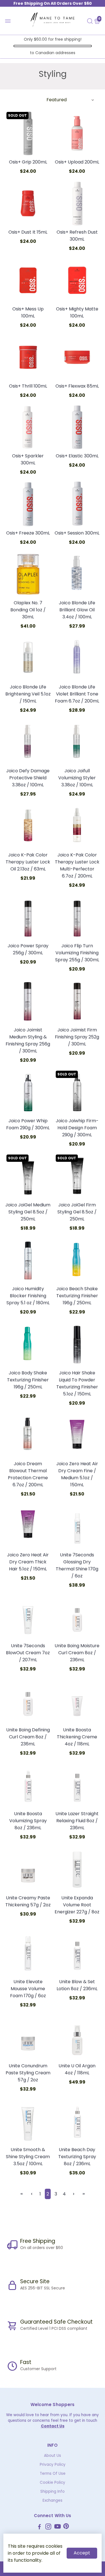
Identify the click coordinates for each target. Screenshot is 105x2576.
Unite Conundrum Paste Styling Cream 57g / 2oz (28, 2073)
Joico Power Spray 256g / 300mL (28, 949)
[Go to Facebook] (39, 2527)
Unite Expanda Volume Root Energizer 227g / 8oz (77, 1905)
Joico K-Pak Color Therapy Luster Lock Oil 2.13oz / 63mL (28, 862)
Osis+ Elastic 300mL (77, 456)
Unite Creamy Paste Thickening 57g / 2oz (28, 1901)
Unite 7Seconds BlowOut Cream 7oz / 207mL (28, 1653)
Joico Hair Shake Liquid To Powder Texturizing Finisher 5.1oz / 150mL (77, 1383)
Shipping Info (53, 2491)
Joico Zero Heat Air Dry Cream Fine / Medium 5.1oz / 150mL (77, 1474)
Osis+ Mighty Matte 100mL (77, 312)
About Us (53, 2456)
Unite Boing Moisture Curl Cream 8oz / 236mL (77, 1653)
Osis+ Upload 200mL (77, 162)
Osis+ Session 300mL (77, 533)
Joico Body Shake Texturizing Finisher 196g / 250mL (28, 1380)
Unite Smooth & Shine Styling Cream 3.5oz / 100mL (28, 2157)
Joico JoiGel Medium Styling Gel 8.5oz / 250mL (28, 1212)
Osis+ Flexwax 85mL (77, 386)
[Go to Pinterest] (66, 2527)
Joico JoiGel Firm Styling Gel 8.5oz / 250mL (77, 1212)
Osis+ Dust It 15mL (28, 232)
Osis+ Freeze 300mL (28, 533)
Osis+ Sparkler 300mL (28, 459)
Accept (82, 2553)
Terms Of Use (53, 2474)
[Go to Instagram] (48, 2527)
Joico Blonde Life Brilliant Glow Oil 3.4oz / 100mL (77, 610)
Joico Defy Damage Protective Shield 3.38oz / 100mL (28, 778)
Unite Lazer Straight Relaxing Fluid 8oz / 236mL (77, 1821)
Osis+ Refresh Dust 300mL (77, 236)
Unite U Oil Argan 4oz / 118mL (77, 2069)
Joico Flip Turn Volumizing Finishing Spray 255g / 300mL (77, 953)
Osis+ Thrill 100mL (28, 386)
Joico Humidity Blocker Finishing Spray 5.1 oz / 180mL (28, 1296)
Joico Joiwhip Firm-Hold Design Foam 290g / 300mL (77, 1128)
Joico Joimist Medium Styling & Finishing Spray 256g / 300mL (28, 1040)
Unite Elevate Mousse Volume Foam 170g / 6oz (28, 1989)
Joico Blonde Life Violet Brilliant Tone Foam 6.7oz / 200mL (77, 694)
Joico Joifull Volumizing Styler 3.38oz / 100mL (77, 778)
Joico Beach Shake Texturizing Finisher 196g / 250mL (77, 1296)
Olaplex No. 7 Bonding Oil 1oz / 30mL (28, 610)
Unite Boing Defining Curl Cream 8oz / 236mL (28, 1737)
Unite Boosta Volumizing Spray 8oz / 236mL (28, 1821)
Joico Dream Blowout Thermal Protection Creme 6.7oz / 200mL (28, 1474)
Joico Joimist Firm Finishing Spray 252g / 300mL (77, 1037)
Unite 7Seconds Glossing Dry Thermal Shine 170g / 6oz (77, 1565)
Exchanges (53, 2500)
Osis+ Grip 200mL (28, 162)
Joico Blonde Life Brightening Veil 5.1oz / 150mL (28, 694)
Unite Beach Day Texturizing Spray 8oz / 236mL (77, 2157)
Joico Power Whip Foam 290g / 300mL (28, 1124)
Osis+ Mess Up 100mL (28, 312)
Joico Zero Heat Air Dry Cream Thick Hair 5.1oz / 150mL (28, 1562)
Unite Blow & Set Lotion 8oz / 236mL (77, 1985)
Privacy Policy (53, 2465)
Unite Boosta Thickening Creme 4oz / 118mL (77, 1737)
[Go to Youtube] (58, 2527)
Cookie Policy (53, 2482)
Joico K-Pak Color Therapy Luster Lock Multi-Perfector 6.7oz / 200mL (77, 865)
